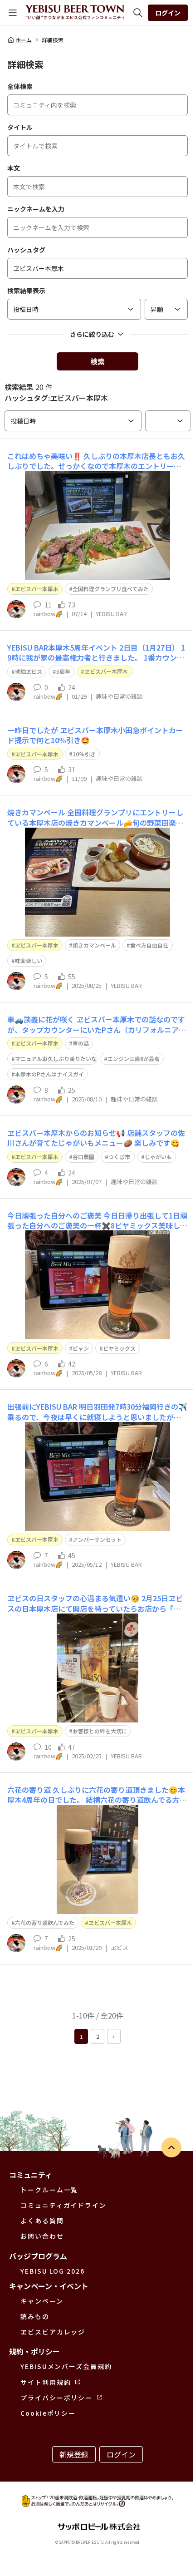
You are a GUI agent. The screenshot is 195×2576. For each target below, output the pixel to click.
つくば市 (119, 1157)
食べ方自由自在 (149, 945)
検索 (97, 361)
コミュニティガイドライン (63, 2205)
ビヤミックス (119, 1348)
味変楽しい (29, 960)
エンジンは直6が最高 (134, 1059)
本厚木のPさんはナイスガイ (49, 1074)
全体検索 (20, 86)
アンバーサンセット (97, 1539)
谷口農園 (83, 1157)
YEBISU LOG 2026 (53, 2271)
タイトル (20, 127)
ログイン (168, 13)
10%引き (84, 754)
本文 (14, 168)
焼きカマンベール (94, 945)
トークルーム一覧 (49, 2190)
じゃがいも (158, 1157)
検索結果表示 (26, 291)
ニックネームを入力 (36, 209)
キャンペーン (42, 2301)
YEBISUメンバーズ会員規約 (66, 2366)
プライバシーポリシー (56, 2398)
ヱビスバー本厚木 (37, 589)
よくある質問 (42, 2221)
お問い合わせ (42, 2236)
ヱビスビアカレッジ (53, 2332)
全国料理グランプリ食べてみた (111, 589)
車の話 (81, 1043)
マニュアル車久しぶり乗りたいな (56, 1059)
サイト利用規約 (46, 2382)
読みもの (35, 2316)
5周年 (63, 671)
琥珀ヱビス (29, 671)
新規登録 (74, 2454)
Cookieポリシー (48, 2413)
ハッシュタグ (26, 250)
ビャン (81, 1348)
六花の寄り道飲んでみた (45, 1922)
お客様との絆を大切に (100, 1731)
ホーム (24, 40)
